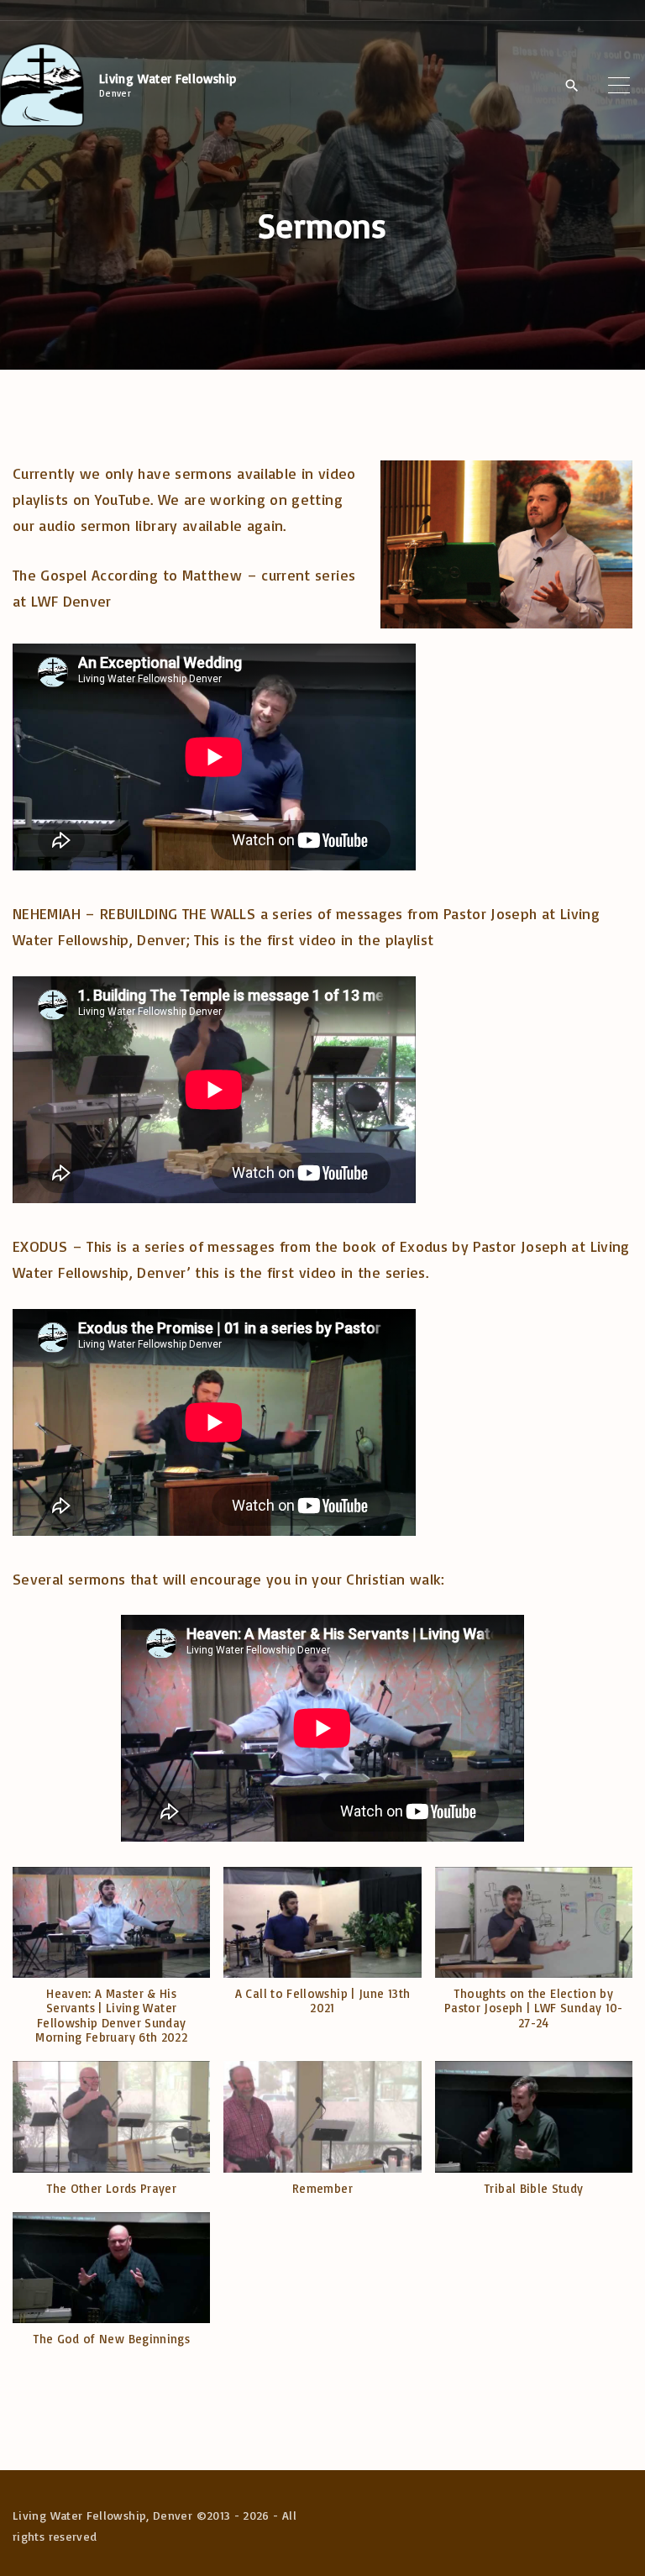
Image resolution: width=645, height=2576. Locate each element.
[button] (111, 1964)
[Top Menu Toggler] (619, 85)
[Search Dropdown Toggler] (572, 86)
